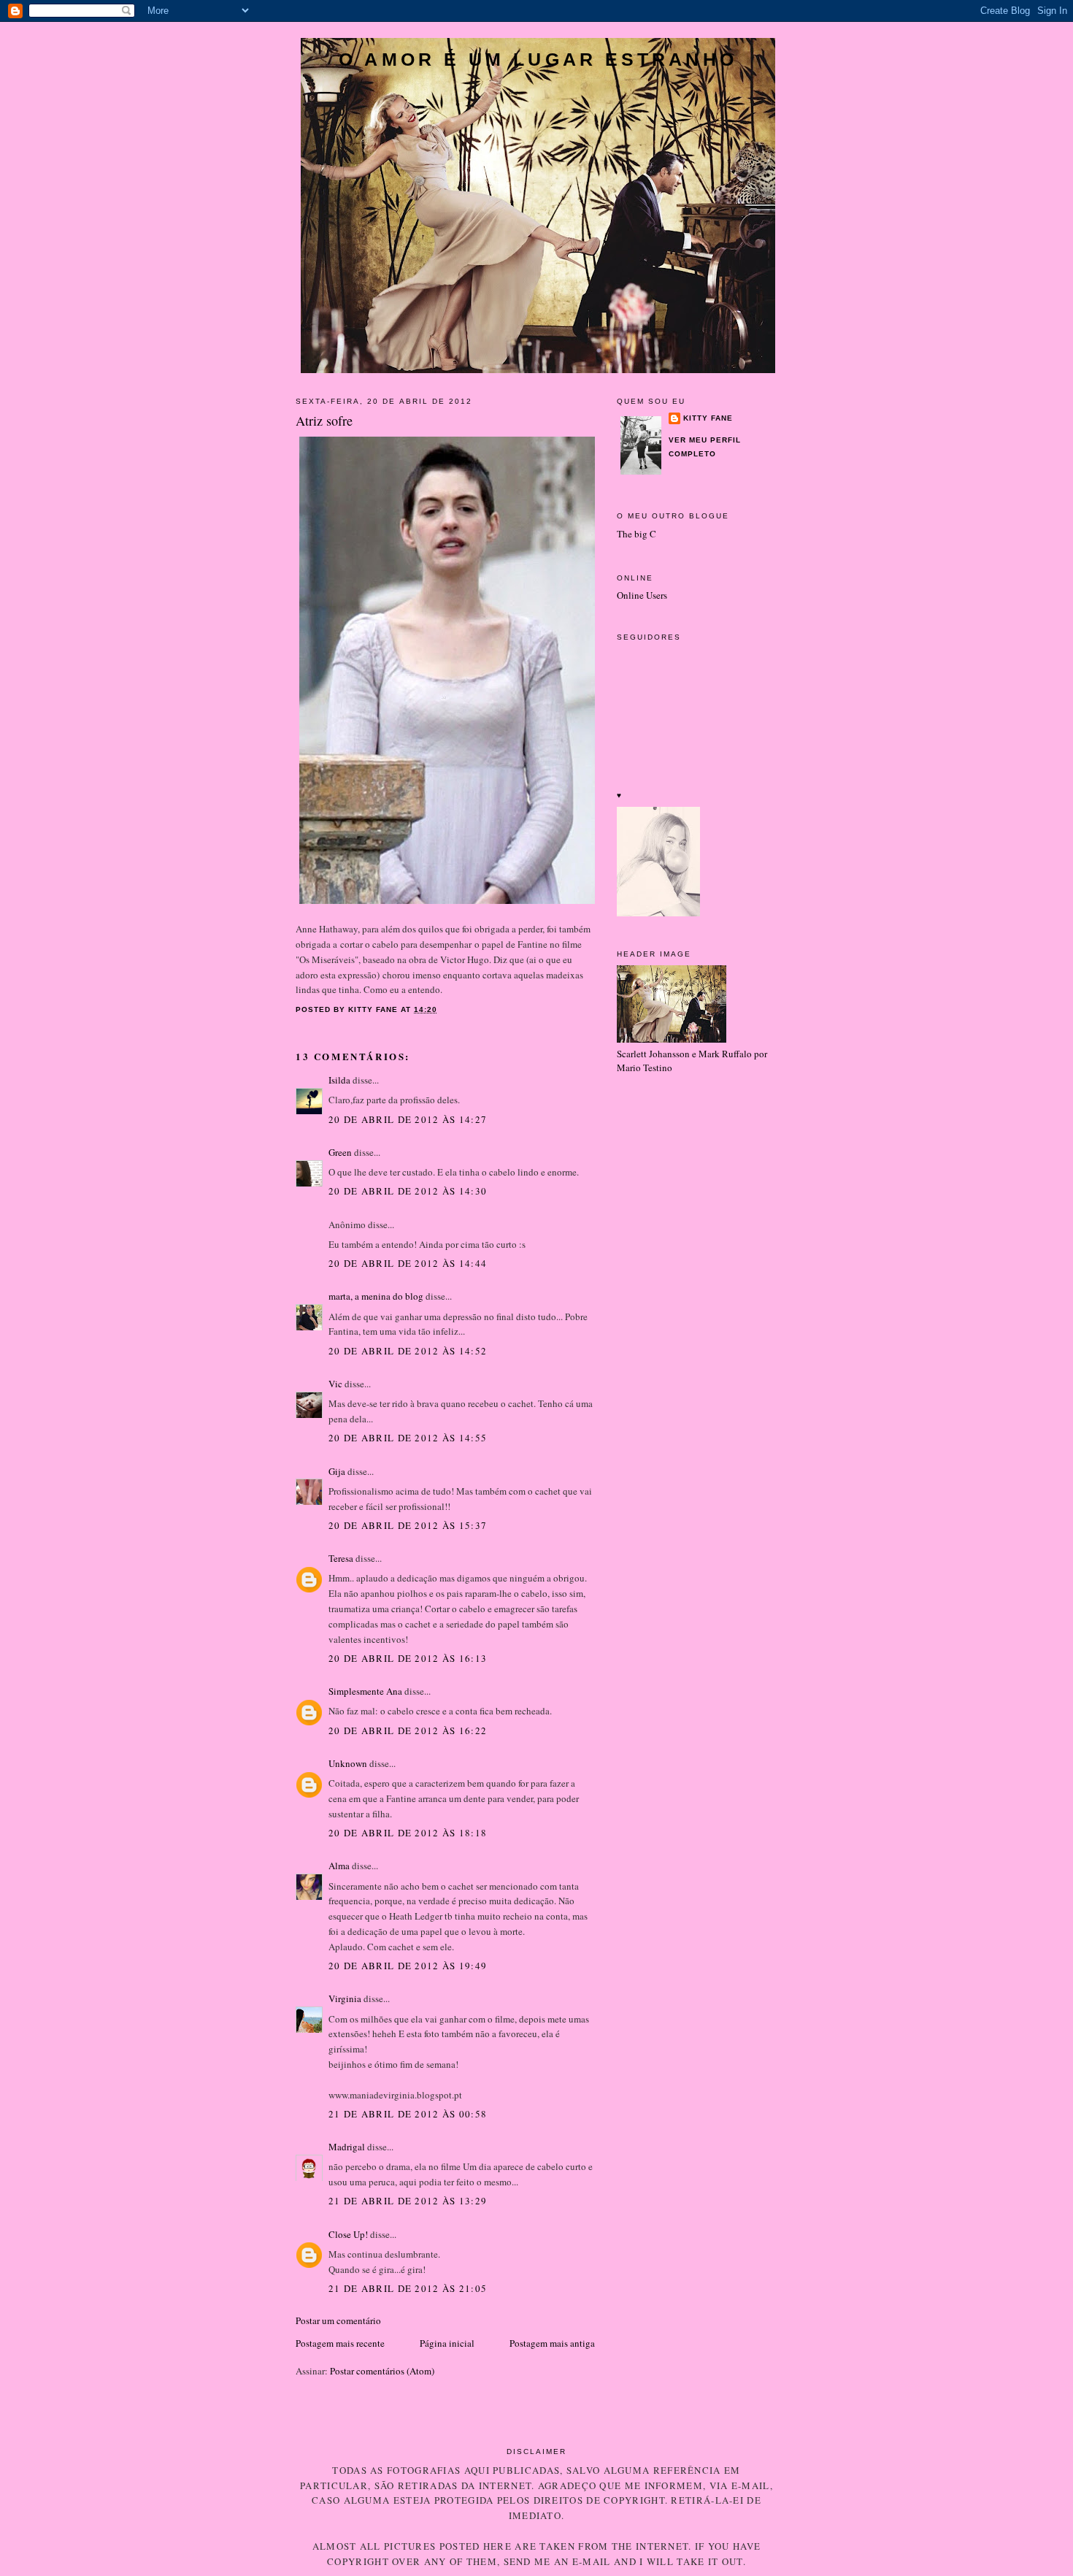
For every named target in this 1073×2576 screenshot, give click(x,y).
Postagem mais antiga (552, 2343)
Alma (339, 1866)
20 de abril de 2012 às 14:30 (408, 1191)
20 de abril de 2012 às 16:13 (408, 1658)
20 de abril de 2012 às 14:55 (408, 1438)
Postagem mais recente (340, 2343)
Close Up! (348, 2234)
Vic (335, 1384)
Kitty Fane (708, 418)
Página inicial (447, 2343)
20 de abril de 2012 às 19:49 (408, 1966)
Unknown (348, 1763)
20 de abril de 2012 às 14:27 (408, 1119)
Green (340, 1152)
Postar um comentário (338, 2320)
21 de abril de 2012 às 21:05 (408, 2288)
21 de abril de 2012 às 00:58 (408, 2114)
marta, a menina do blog (376, 1296)
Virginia (345, 1998)
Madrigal (347, 2147)
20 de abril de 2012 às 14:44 (408, 1263)
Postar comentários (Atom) (382, 2371)
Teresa (341, 1558)
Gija (337, 1471)
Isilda (339, 1080)
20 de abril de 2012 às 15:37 (408, 1525)
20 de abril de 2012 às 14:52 (408, 1351)
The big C (637, 534)
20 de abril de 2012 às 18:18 (408, 1833)
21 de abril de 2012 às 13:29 (408, 2201)
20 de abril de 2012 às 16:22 (408, 1730)
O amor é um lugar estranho (538, 59)
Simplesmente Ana (365, 1691)
